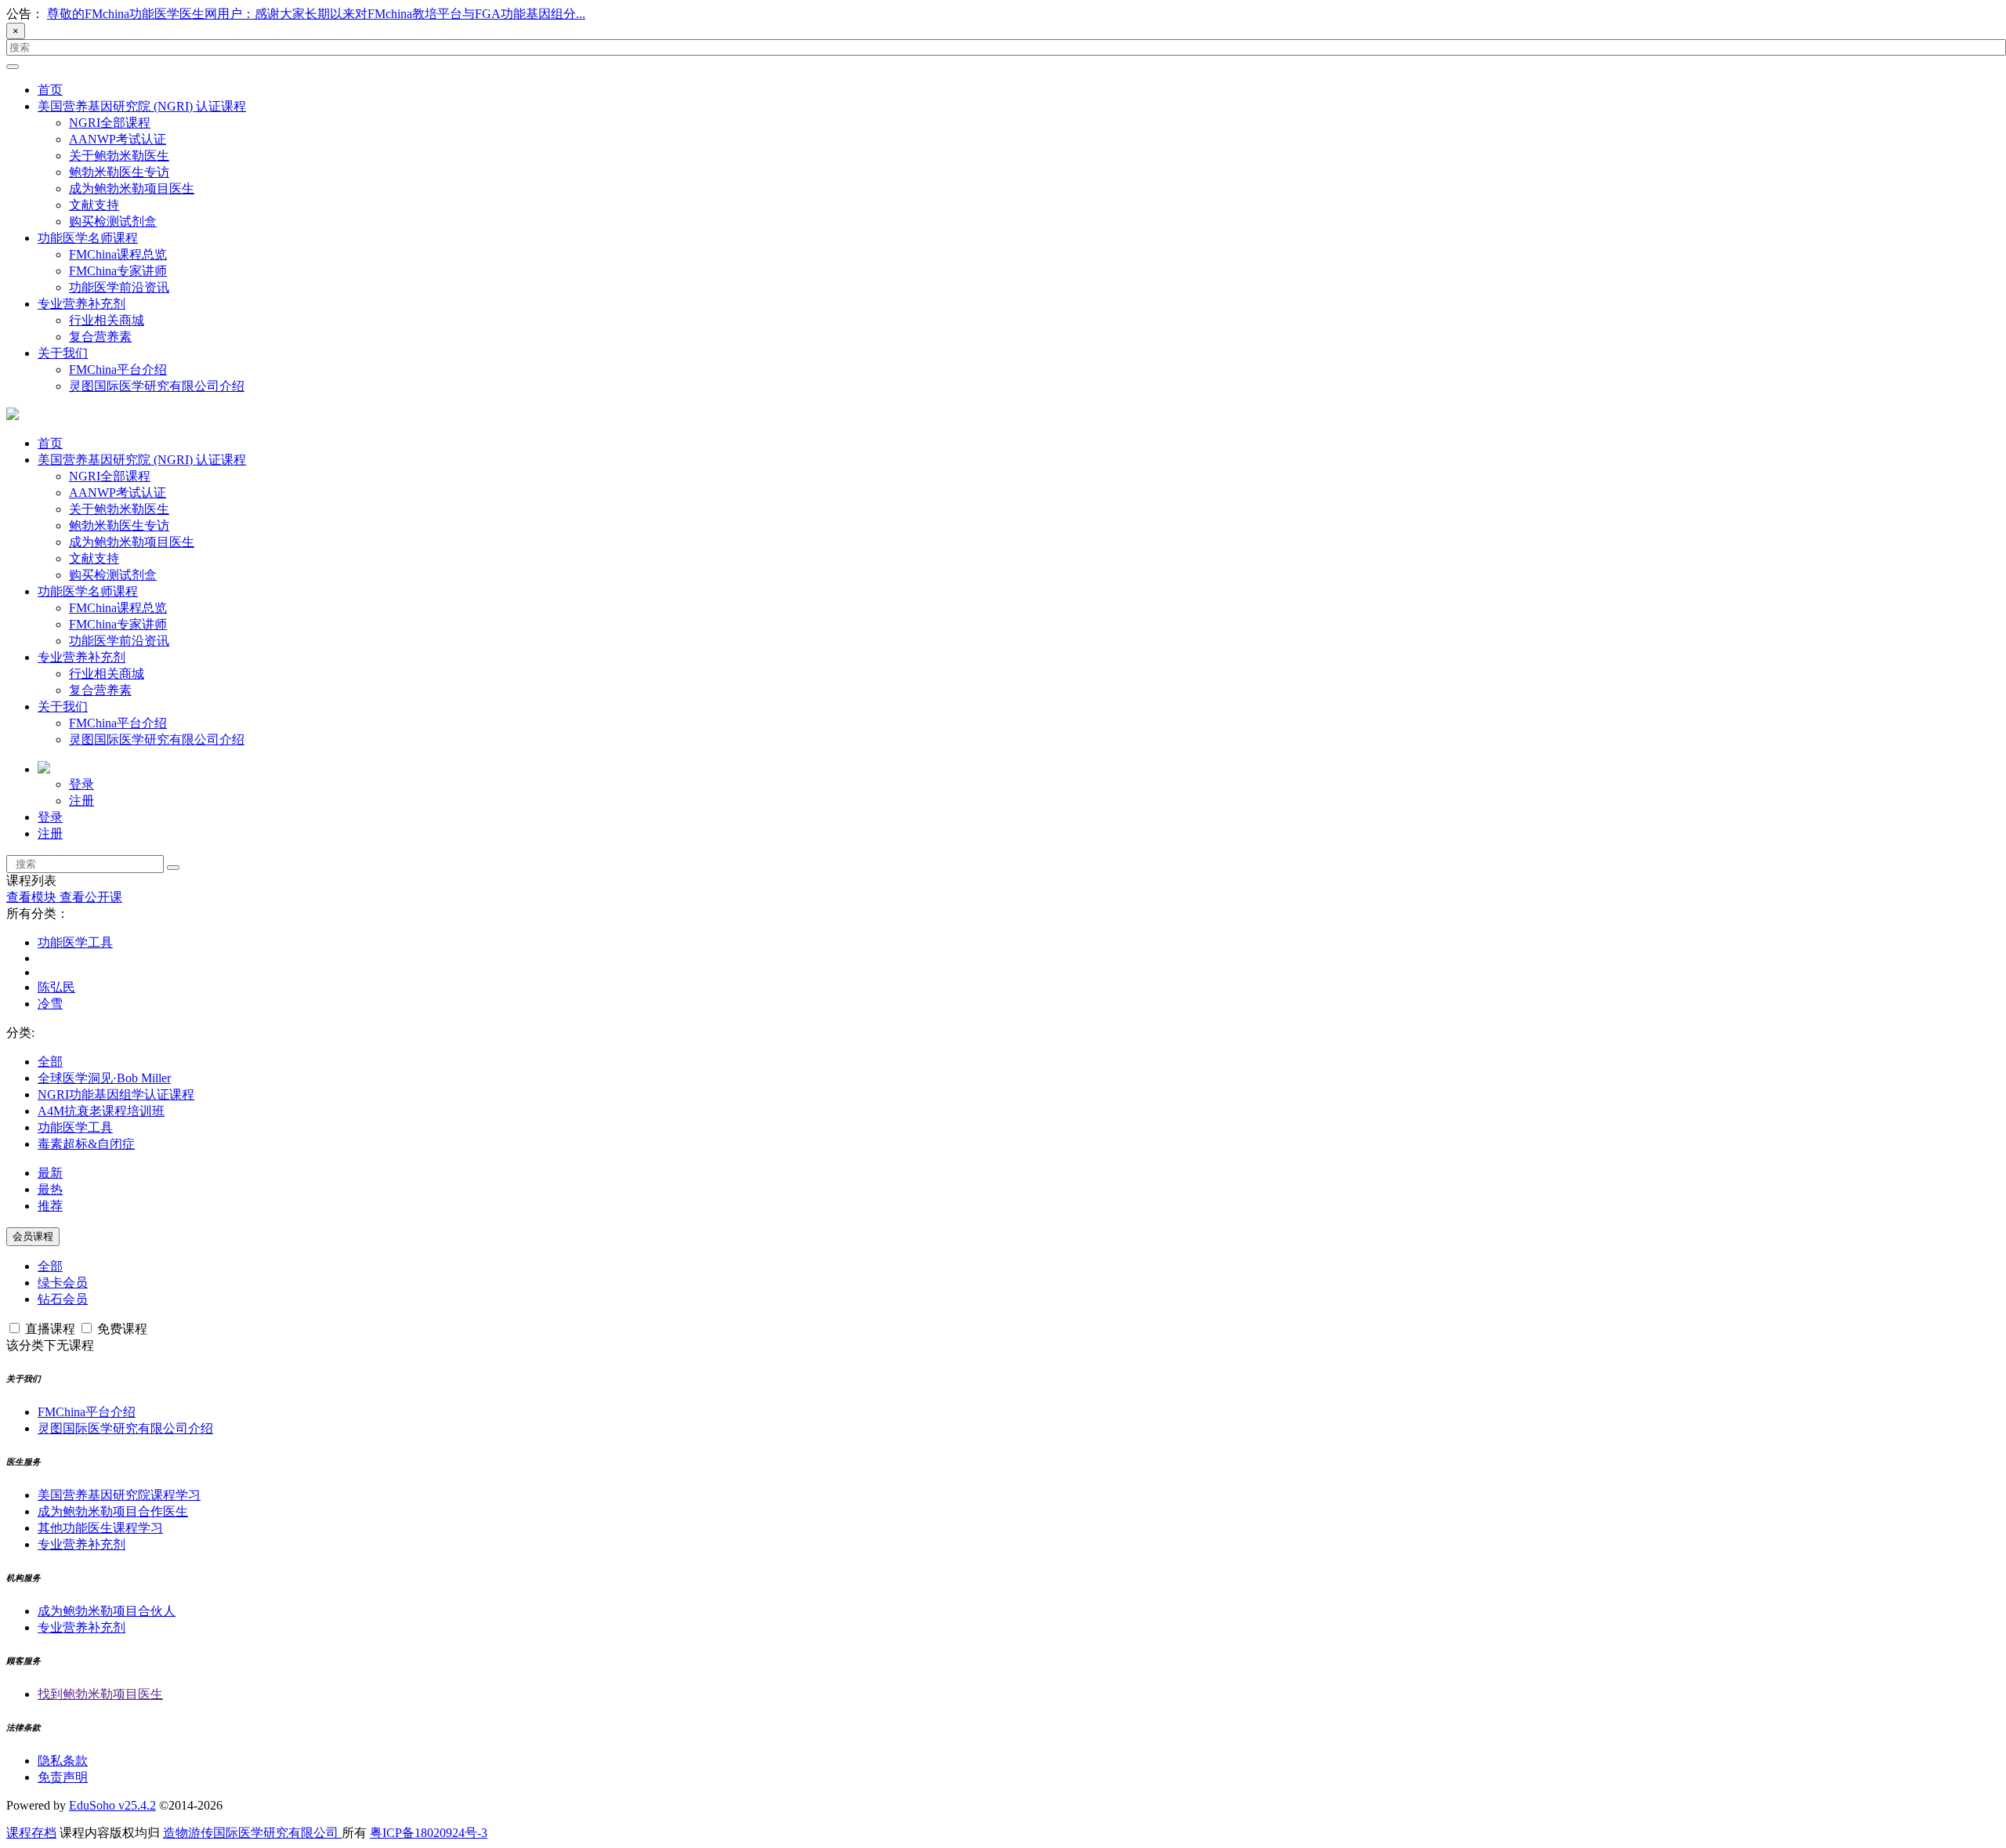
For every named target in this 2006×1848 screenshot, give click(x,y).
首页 (50, 90)
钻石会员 (63, 1299)
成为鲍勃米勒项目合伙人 (107, 1611)
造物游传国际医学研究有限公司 (252, 1833)
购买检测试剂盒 (113, 221)
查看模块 (33, 897)
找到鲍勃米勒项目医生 (100, 1694)
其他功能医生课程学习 (100, 1528)
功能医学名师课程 (88, 238)
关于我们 (63, 353)
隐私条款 (63, 1761)
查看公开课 (91, 897)
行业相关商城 (107, 320)
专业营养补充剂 (81, 304)
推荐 (50, 1206)
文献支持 (94, 205)
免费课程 (121, 1329)
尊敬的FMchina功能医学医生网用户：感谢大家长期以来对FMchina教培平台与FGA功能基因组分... (316, 14)
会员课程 (33, 1236)
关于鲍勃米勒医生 (119, 156)
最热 (50, 1189)
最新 (50, 1173)
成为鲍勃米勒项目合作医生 (113, 1511)
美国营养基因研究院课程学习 (119, 1495)
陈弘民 (56, 987)
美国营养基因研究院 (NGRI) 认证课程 (142, 106)
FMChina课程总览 (118, 254)
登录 (81, 784)
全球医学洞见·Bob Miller (104, 1078)
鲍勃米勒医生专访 (119, 172)
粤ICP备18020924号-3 (429, 1833)
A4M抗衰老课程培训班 (101, 1111)
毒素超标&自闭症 (86, 1144)
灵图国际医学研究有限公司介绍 (157, 386)
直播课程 (50, 1329)
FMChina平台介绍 (118, 370)
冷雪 (50, 1004)
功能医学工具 (75, 942)
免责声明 (63, 1777)
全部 (50, 1062)
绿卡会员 (63, 1283)
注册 (81, 801)
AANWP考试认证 (118, 139)
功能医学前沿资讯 (119, 287)
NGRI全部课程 (110, 123)
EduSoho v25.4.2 (112, 1805)
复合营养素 (100, 337)
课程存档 (31, 1833)
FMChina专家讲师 (118, 271)
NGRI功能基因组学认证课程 (116, 1094)
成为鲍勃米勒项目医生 (132, 188)
